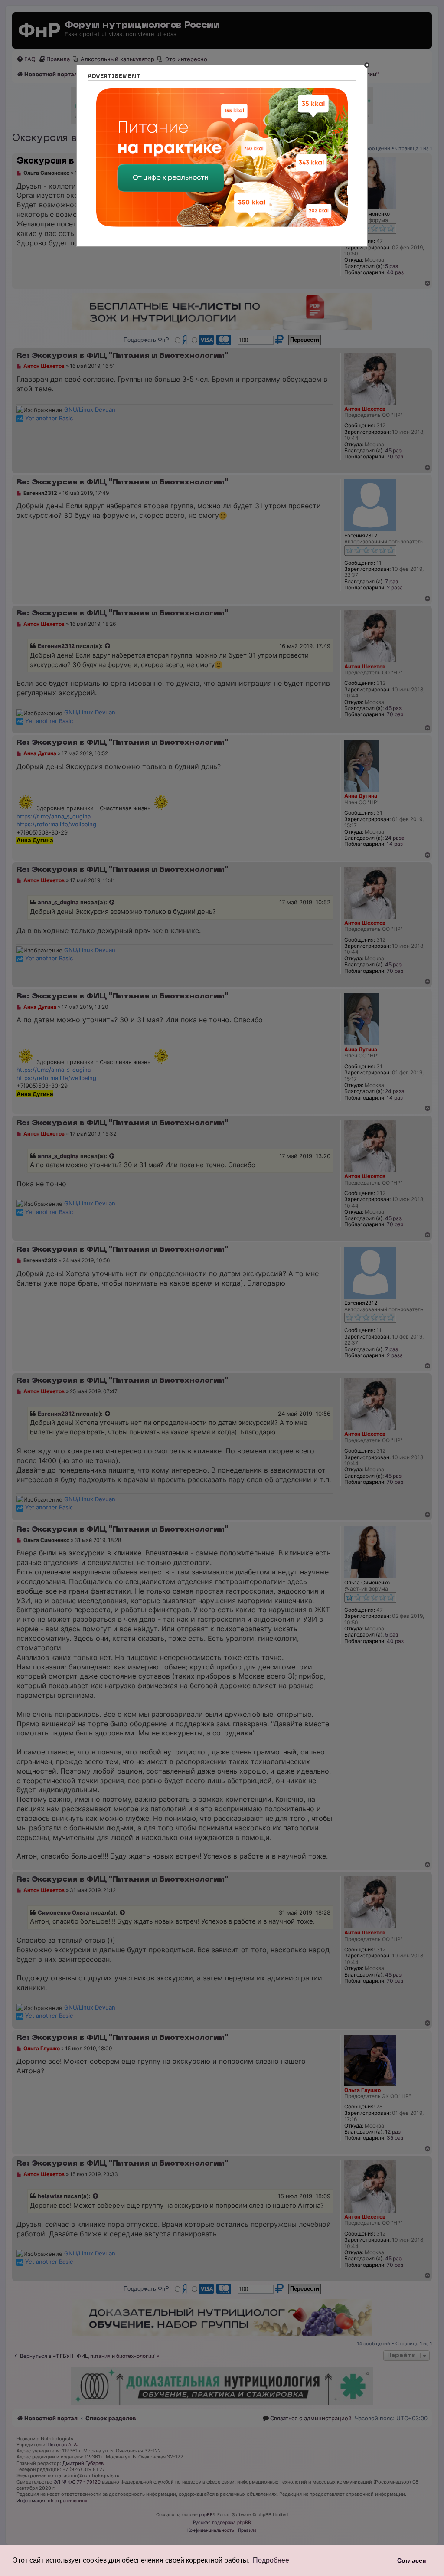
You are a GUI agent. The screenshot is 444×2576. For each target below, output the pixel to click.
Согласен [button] (411, 2560)
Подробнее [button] (271, 2560)
